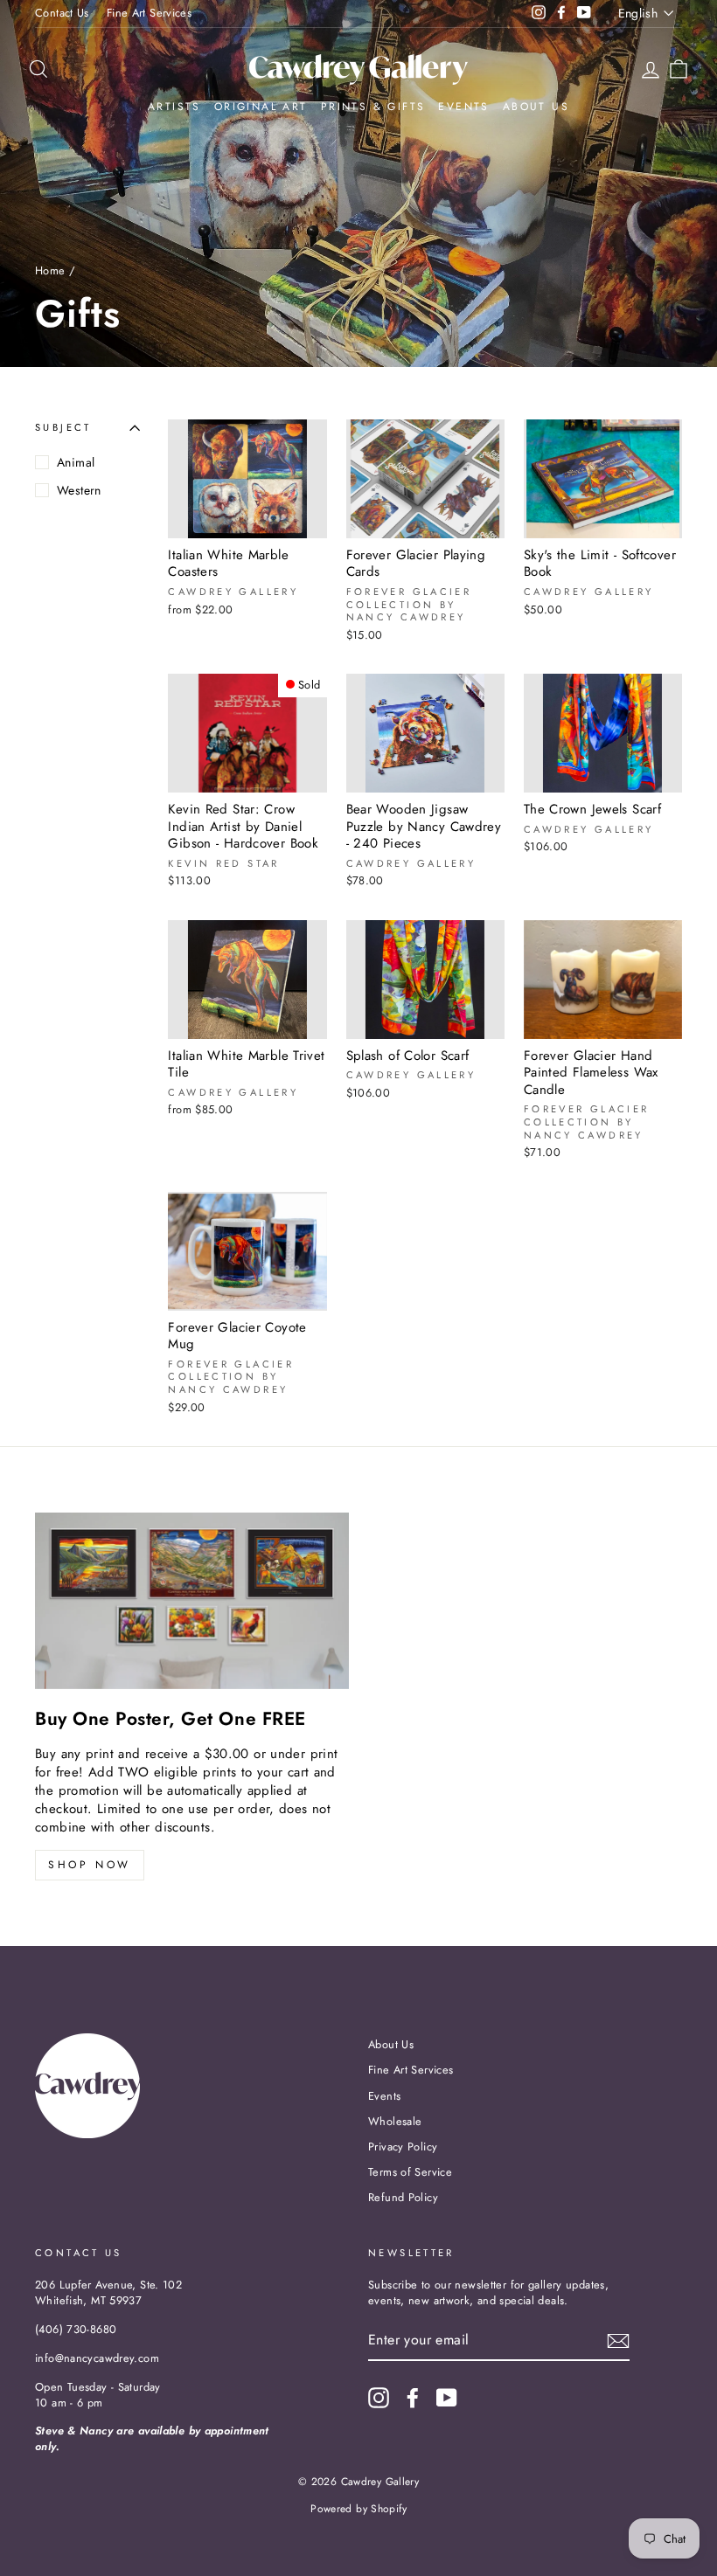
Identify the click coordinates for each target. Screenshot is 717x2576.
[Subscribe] (618, 2341)
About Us (536, 107)
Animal (76, 462)
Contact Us (62, 13)
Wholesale (395, 2121)
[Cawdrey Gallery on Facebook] (413, 2398)
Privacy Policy (403, 2147)
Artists (174, 107)
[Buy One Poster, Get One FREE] (192, 1601)
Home (50, 270)
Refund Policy (403, 2197)
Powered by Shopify (358, 2509)
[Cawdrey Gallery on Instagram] (379, 2398)
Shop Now (90, 1865)
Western (79, 490)
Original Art (261, 107)
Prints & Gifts (373, 107)
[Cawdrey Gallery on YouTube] (447, 2398)
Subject (63, 427)
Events (463, 107)
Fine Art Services (149, 13)
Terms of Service (410, 2172)
